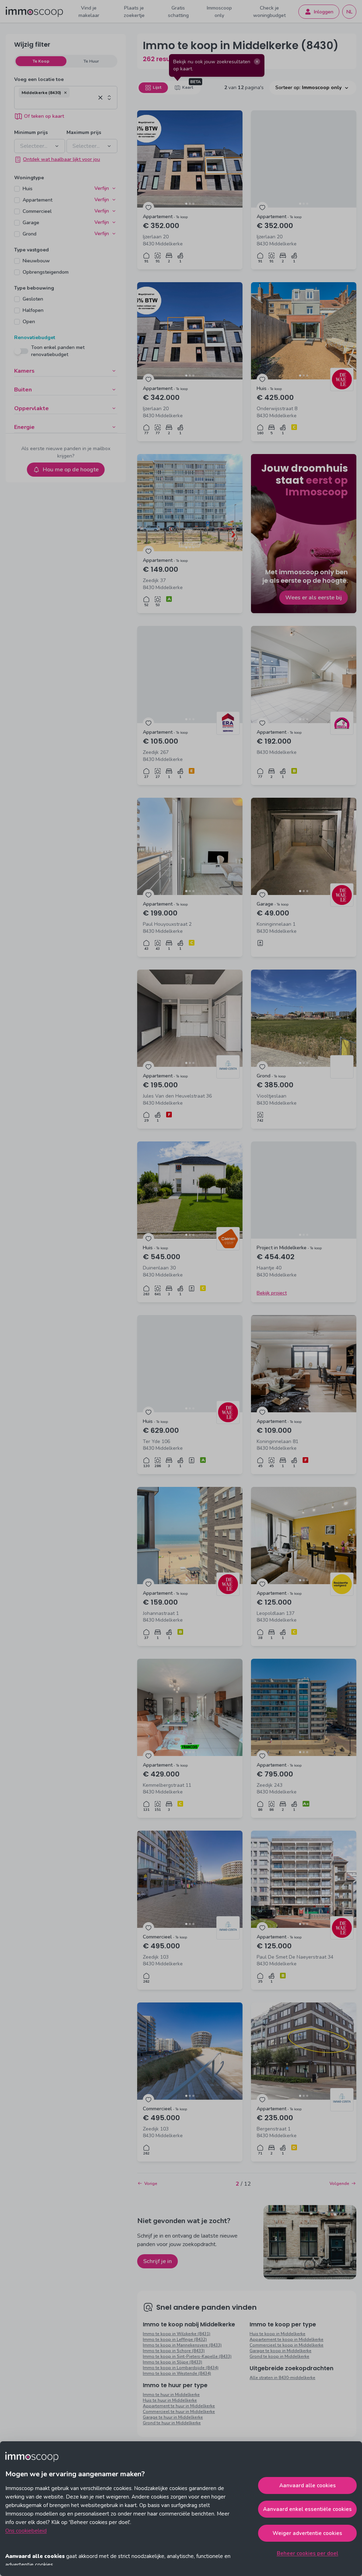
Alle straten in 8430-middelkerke (282, 2378)
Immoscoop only (219, 12)
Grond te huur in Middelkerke (172, 2423)
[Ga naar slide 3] (193, 204)
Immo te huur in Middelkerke (171, 2395)
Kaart (188, 87)
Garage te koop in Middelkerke (281, 2351)
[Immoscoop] (34, 12)
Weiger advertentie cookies (307, 2533)
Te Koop (41, 61)
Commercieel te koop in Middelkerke (287, 2345)
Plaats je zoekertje (134, 12)
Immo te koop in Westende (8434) (177, 2373)
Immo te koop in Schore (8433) (174, 2351)
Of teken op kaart (44, 116)
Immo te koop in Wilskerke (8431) (177, 2334)
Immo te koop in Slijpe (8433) (173, 2362)
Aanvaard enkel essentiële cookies (307, 2509)
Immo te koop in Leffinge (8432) (175, 2339)
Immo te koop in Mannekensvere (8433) (182, 2345)
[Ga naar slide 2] (190, 204)
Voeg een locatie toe (39, 79)
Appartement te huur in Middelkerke (179, 2406)
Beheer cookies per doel (308, 2553)
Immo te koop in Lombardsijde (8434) (181, 2368)
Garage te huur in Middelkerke (173, 2417)
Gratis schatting (178, 12)
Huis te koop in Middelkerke (278, 2334)
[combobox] (57, 103)
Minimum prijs (31, 132)
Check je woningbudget (269, 12)
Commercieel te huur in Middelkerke (179, 2412)
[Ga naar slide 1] (186, 204)
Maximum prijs (84, 132)
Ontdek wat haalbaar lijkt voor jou (62, 159)
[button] (65, 93)
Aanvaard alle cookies (308, 2485)
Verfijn (102, 188)
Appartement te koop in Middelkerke (287, 2339)
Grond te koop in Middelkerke (279, 2356)
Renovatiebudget (35, 338)
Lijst (157, 87)
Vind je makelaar (89, 12)
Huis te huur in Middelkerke (170, 2400)
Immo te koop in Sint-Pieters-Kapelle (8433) (187, 2356)
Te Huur (91, 61)
